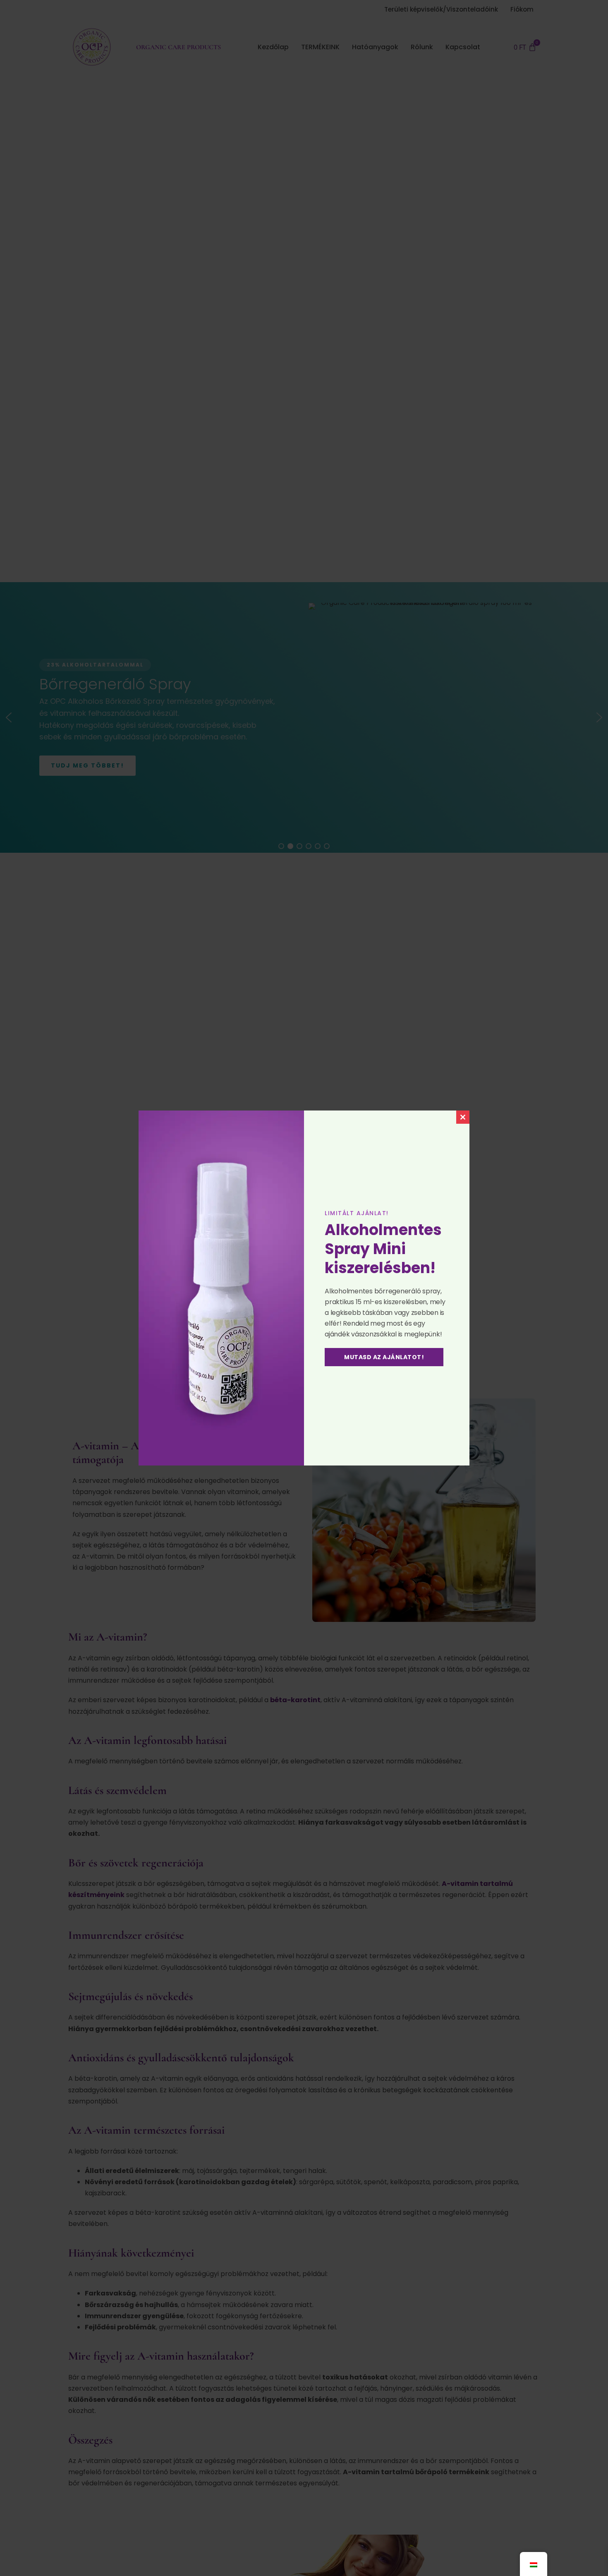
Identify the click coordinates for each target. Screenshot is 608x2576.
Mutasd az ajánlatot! (384, 1357)
